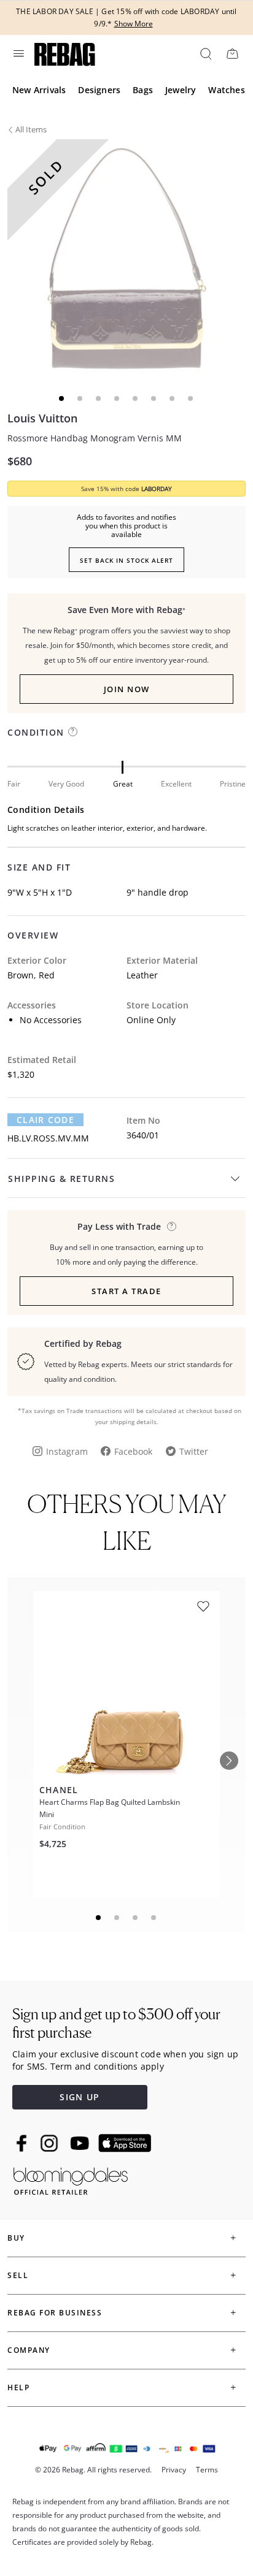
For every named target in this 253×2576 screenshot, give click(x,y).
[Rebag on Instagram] (49, 2143)
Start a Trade (126, 1291)
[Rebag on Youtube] (81, 2143)
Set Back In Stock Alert (126, 560)
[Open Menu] (18, 53)
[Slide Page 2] (117, 1918)
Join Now (127, 689)
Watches (226, 90)
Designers (99, 90)
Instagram (67, 1451)
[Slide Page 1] (99, 1918)
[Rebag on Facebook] (23, 2143)
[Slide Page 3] (136, 1918)
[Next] (229, 1761)
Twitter (194, 1451)
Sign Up (80, 2097)
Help (18, 2387)
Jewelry (181, 90)
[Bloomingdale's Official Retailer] (71, 2179)
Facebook (133, 1451)
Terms (207, 2470)
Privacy (174, 2470)
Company (29, 2350)
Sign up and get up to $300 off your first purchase (116, 2023)
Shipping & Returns (61, 1179)
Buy (16, 2238)
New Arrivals (39, 90)
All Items (31, 129)
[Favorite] (203, 1606)
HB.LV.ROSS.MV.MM (48, 1138)
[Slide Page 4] (154, 1918)
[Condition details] (73, 732)
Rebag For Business (55, 2313)
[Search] (205, 53)
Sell (18, 2275)
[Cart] (232, 53)
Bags (143, 90)
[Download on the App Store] (125, 2143)
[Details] (172, 1226)
